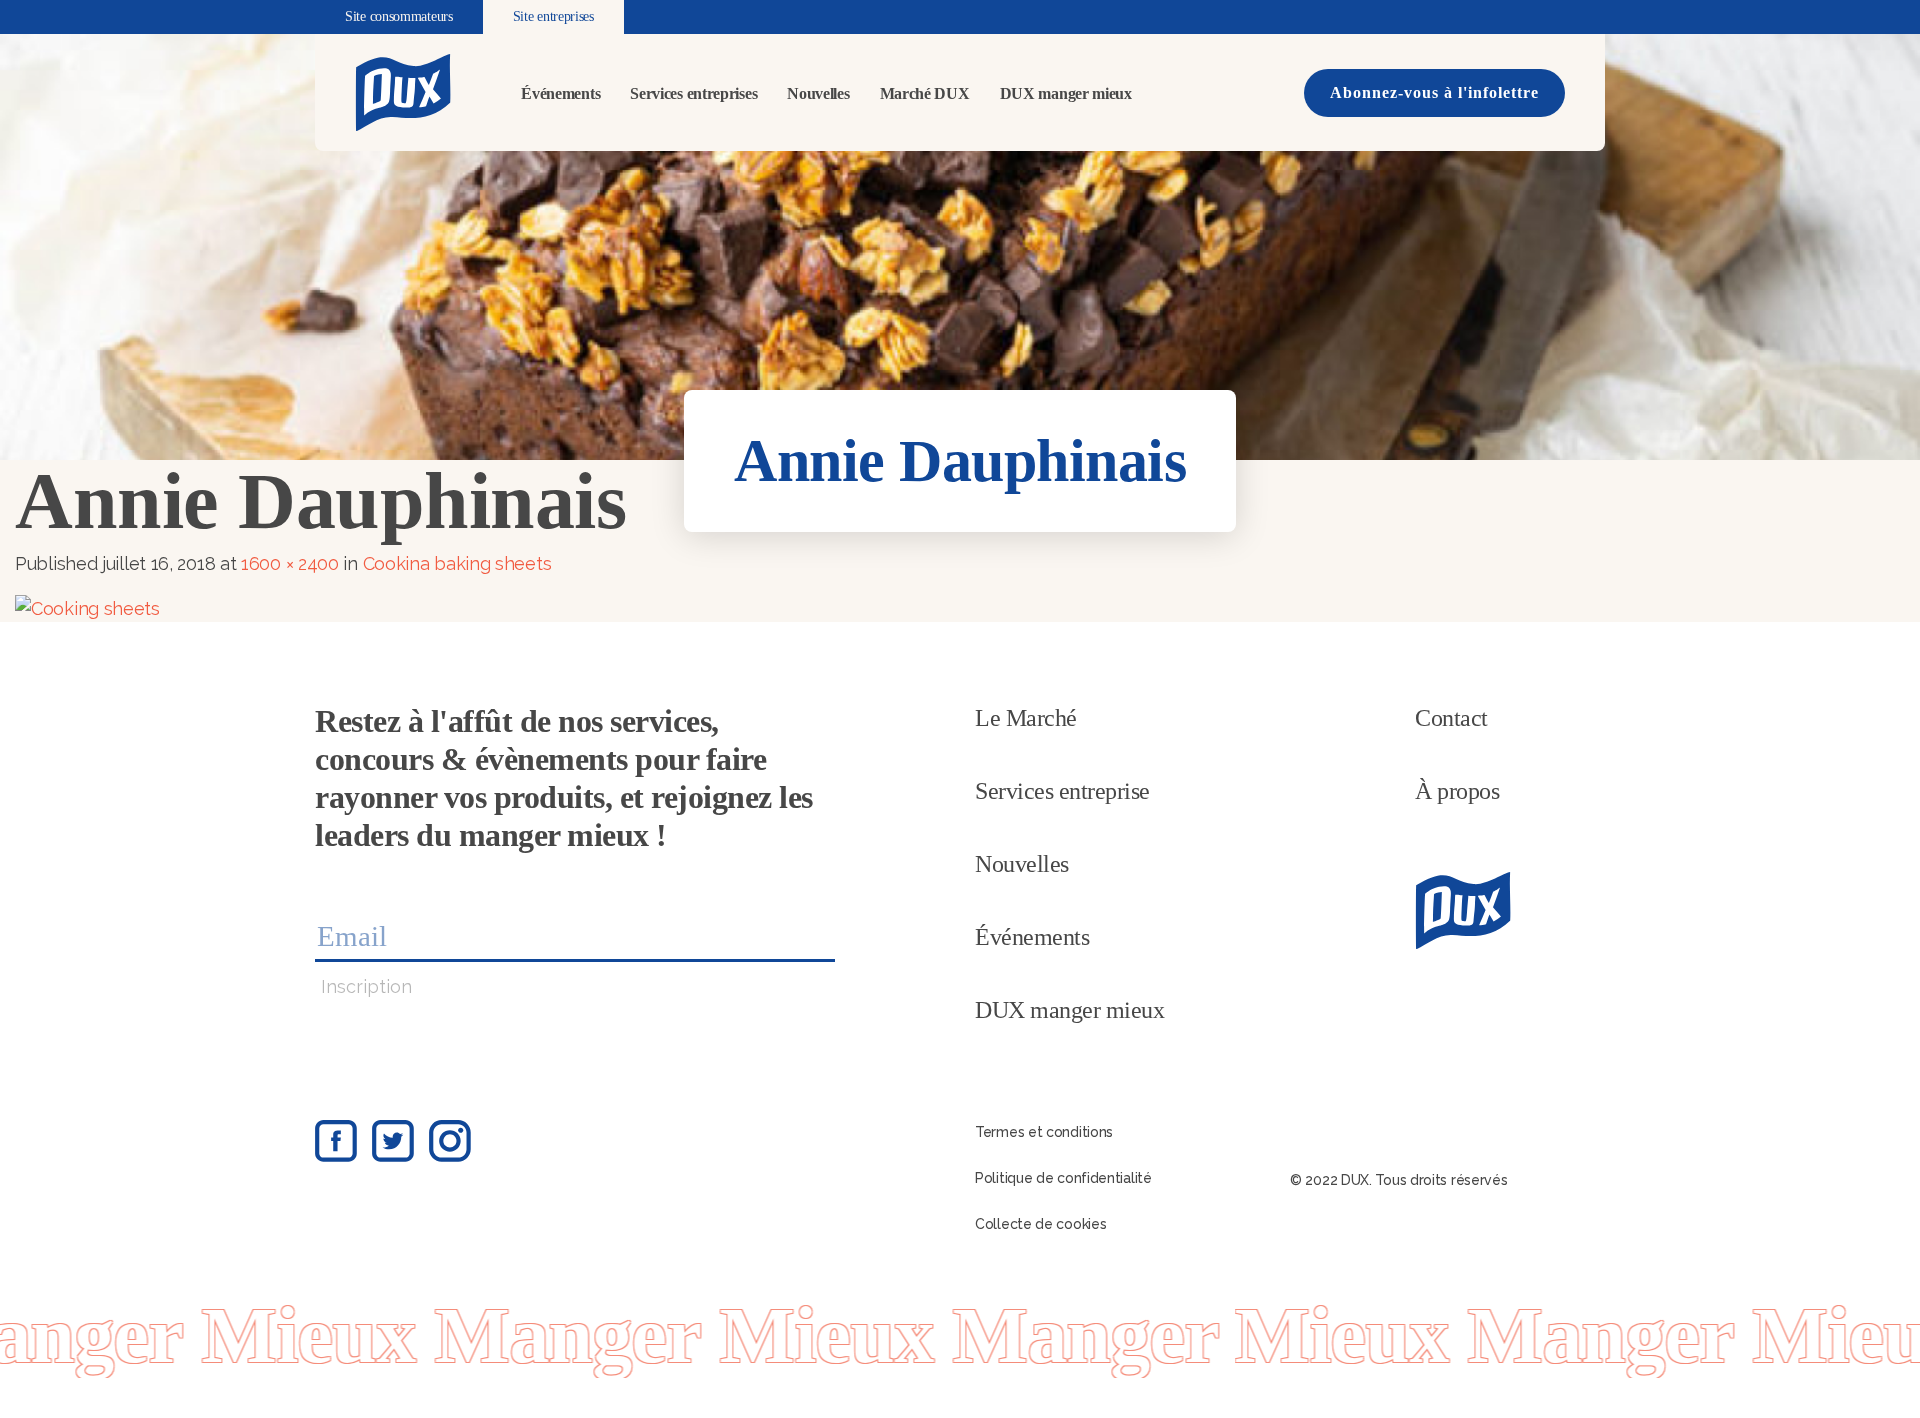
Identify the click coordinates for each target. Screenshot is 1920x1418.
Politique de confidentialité (1063, 1178)
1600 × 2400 (290, 563)
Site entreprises (553, 16)
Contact (1451, 718)
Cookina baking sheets (457, 563)
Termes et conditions (1044, 1132)
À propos (1457, 791)
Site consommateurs (399, 16)
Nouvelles (818, 93)
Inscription (366, 986)
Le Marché (1026, 718)
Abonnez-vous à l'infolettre (1434, 92)
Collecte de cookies (1040, 1224)
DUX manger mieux (1066, 93)
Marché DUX (925, 93)
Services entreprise (1062, 791)
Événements (560, 93)
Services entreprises (693, 93)
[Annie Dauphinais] (87, 606)
